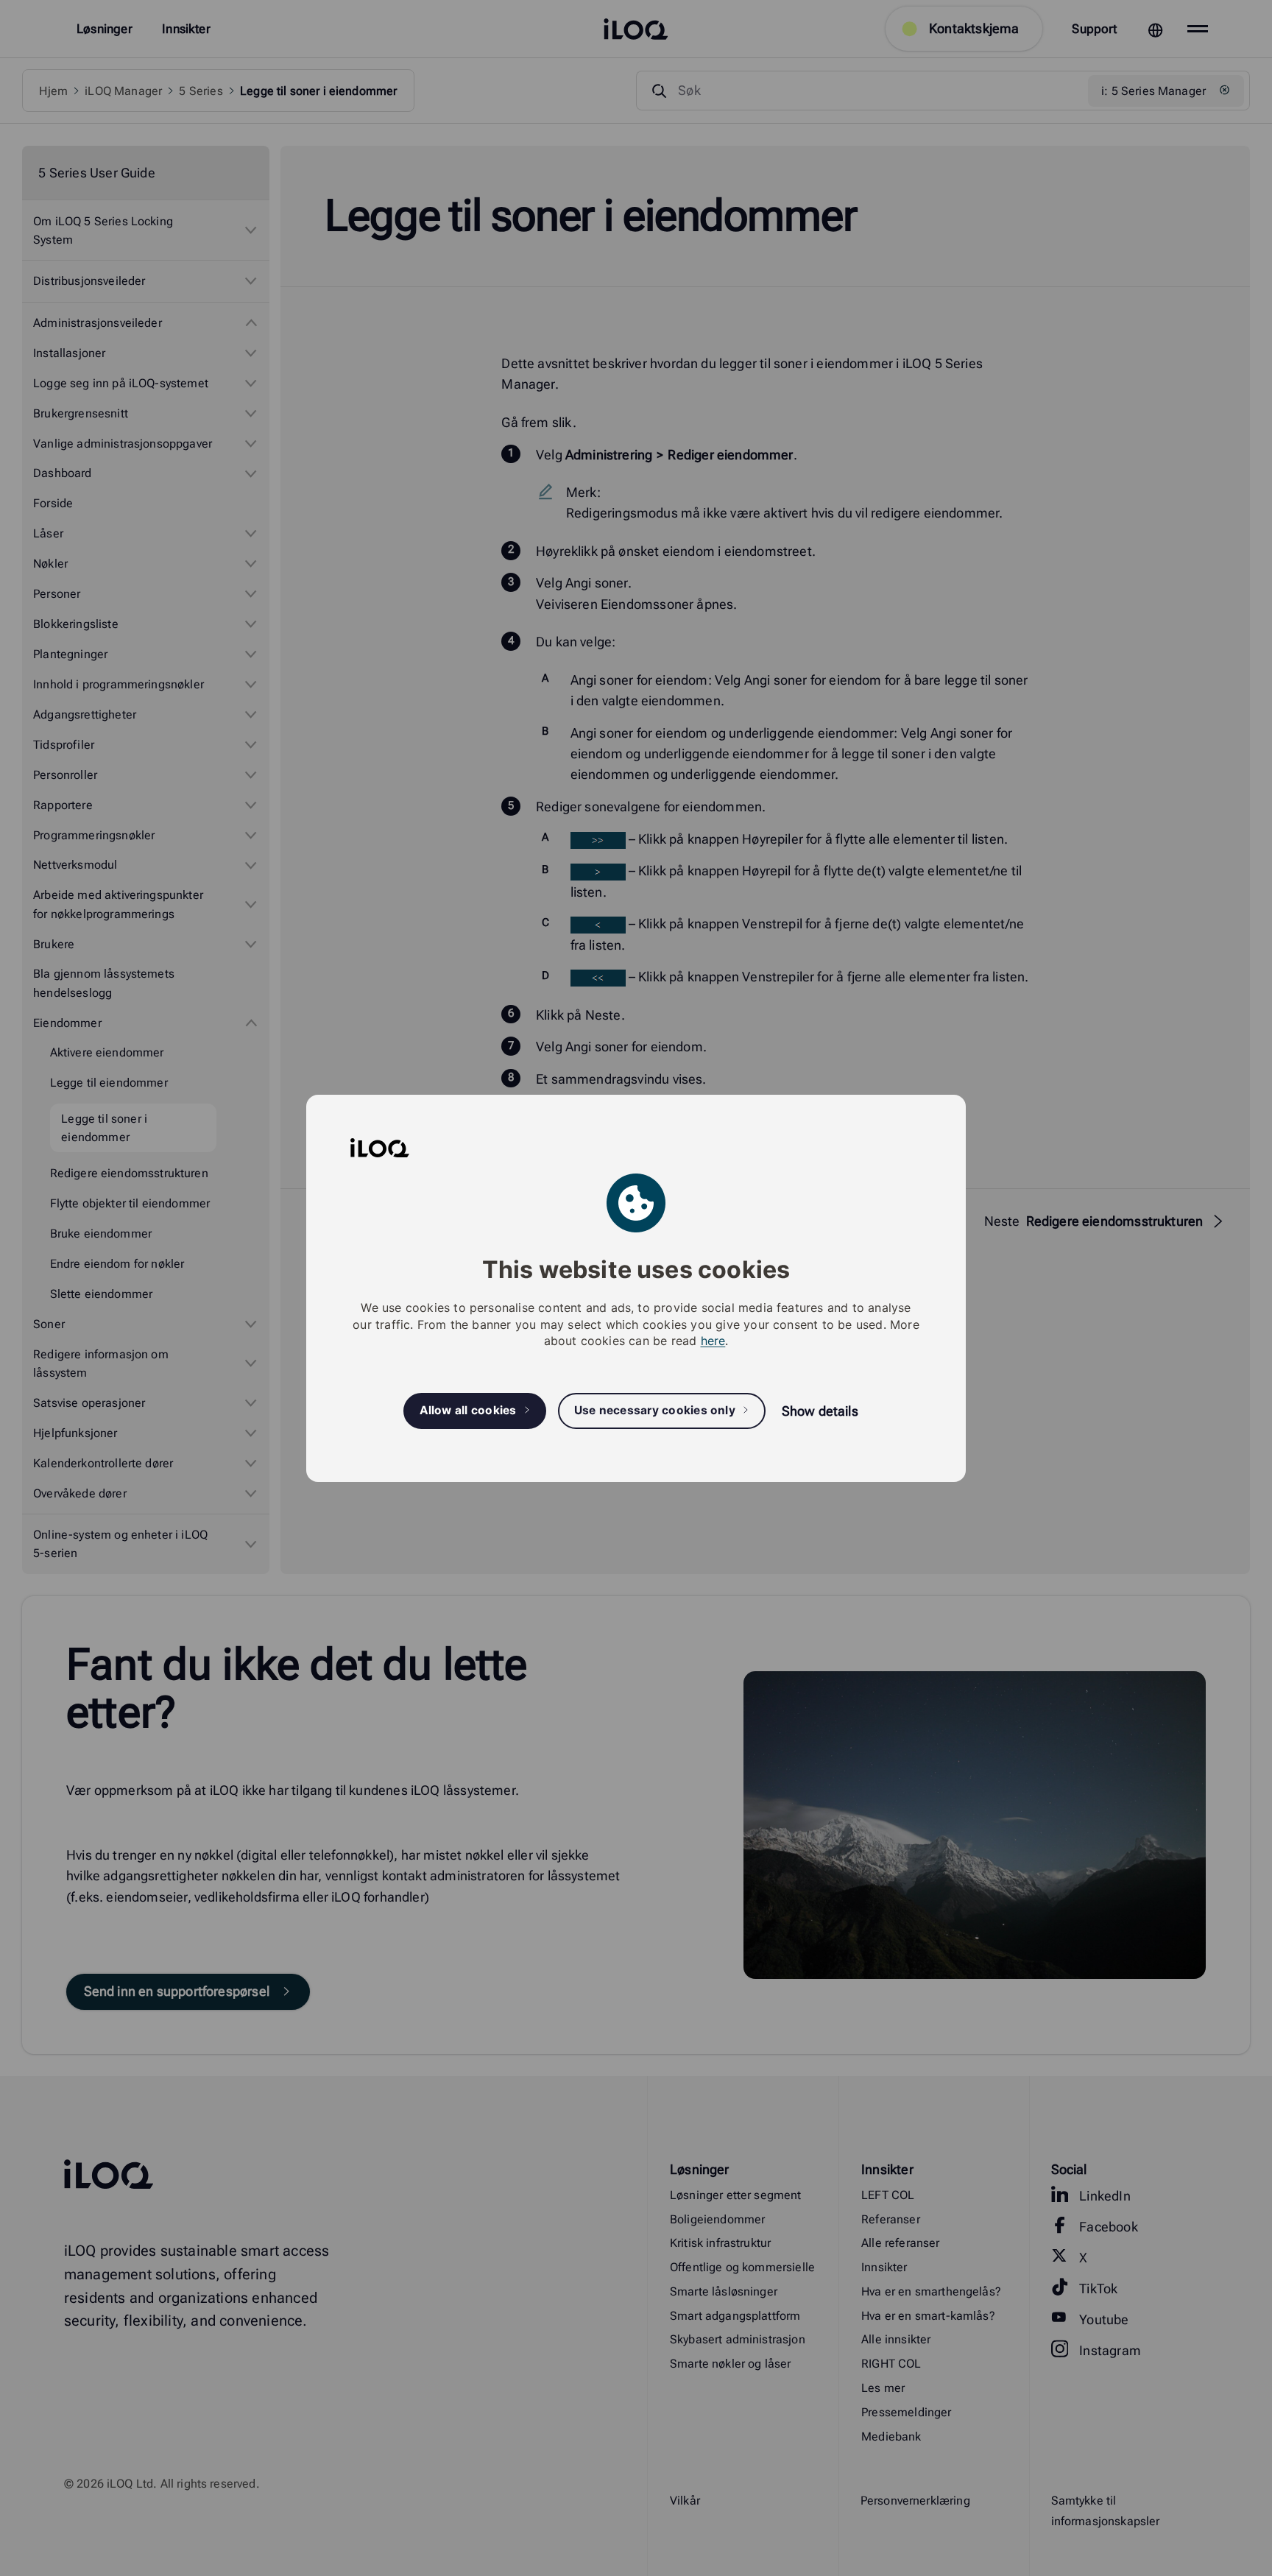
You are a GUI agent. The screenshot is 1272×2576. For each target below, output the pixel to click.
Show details (820, 1411)
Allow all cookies (468, 1410)
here (713, 1341)
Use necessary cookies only (655, 1410)
